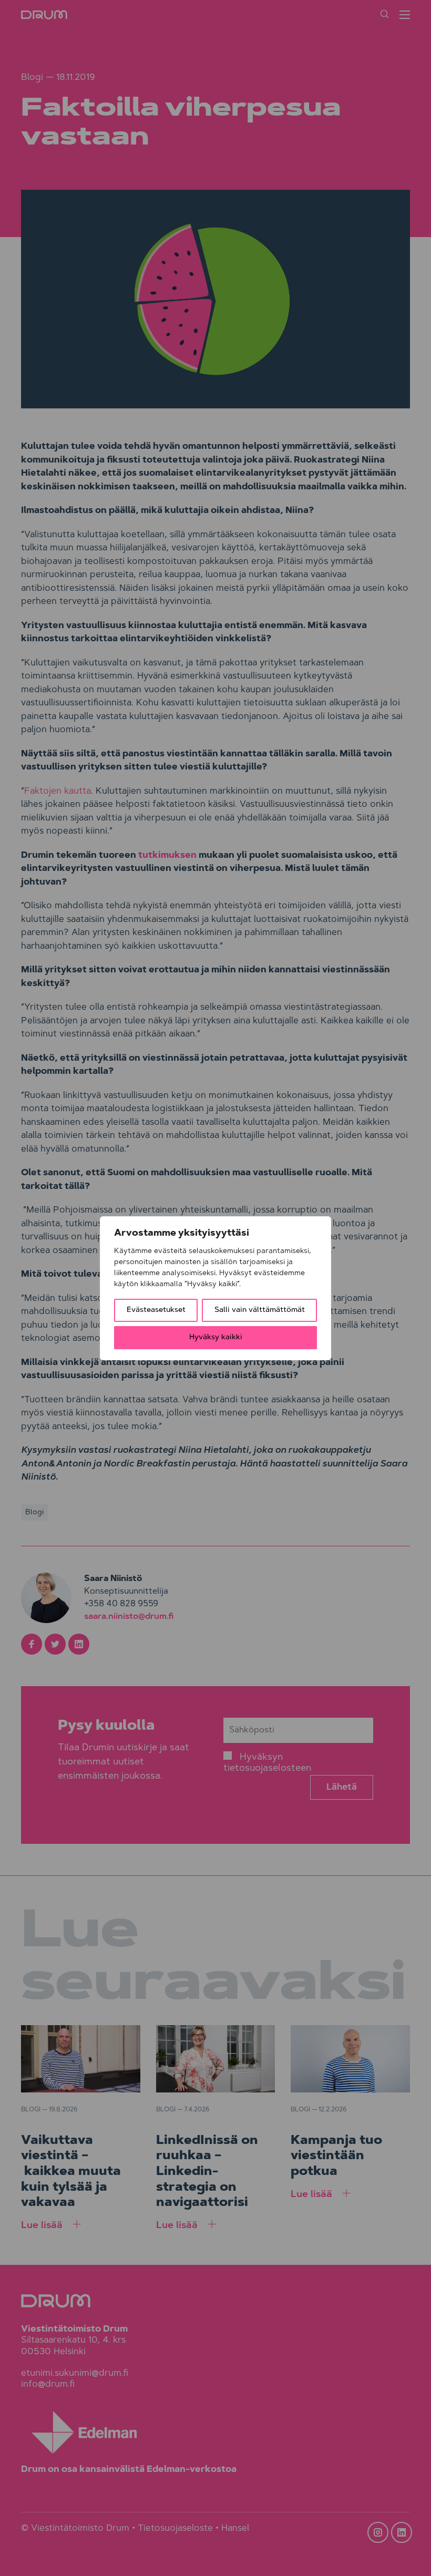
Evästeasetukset (156, 1310)
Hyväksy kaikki (216, 1338)
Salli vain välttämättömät (260, 1310)
